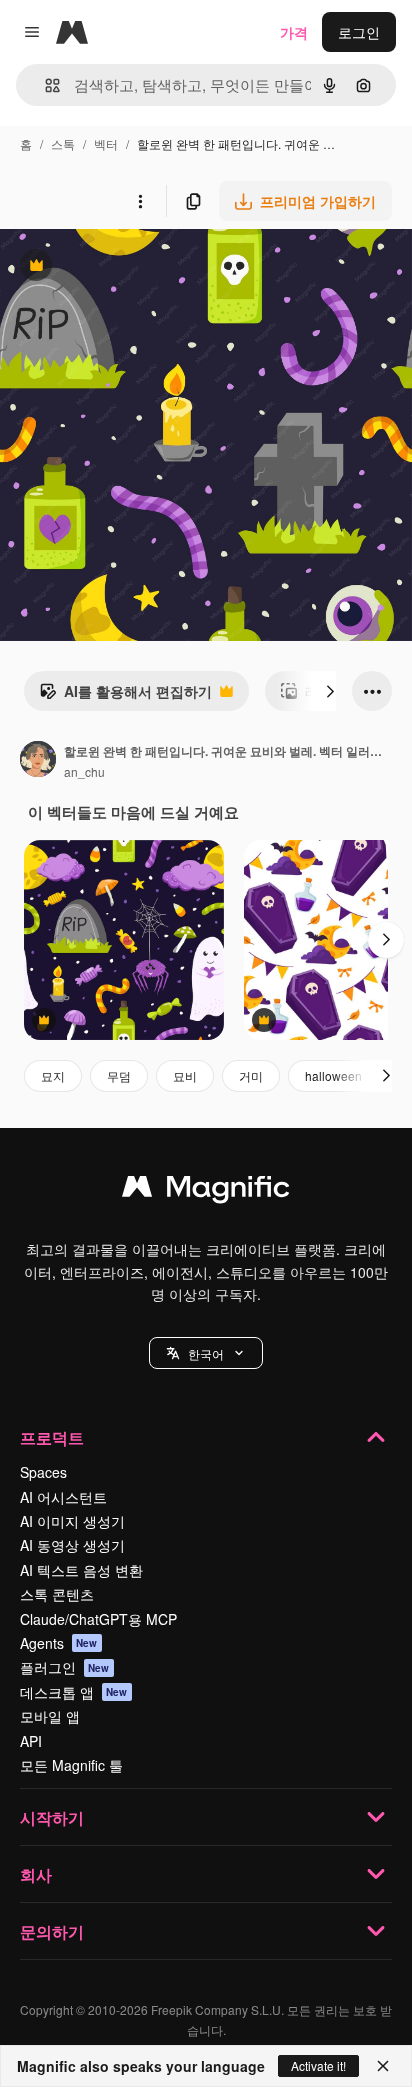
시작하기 (52, 1817)
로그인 (359, 32)
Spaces (43, 1472)
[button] (206, 1353)
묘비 (185, 1075)
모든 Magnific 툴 (71, 1765)
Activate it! (318, 2065)
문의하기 (52, 1931)
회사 (36, 1874)
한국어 (206, 1353)
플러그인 (65, 1667)
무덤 (119, 1075)
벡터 (106, 143)
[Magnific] (206, 1191)
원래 (115, 267)
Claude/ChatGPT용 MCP (98, 1619)
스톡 (63, 143)
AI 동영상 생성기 (72, 1545)
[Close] (383, 2066)
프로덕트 (52, 1437)
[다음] (330, 691)
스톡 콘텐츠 (57, 1594)
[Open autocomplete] (44, 85)
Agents (59, 1643)
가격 (294, 32)
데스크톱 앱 (74, 1692)
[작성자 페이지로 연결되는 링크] (38, 761)
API (31, 1741)
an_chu (84, 771)
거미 (251, 1075)
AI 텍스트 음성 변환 (81, 1570)
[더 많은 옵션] (140, 201)
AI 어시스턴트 (63, 1497)
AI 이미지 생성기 (72, 1521)
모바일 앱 (50, 1716)
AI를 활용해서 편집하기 (125, 696)
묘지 (53, 1075)
